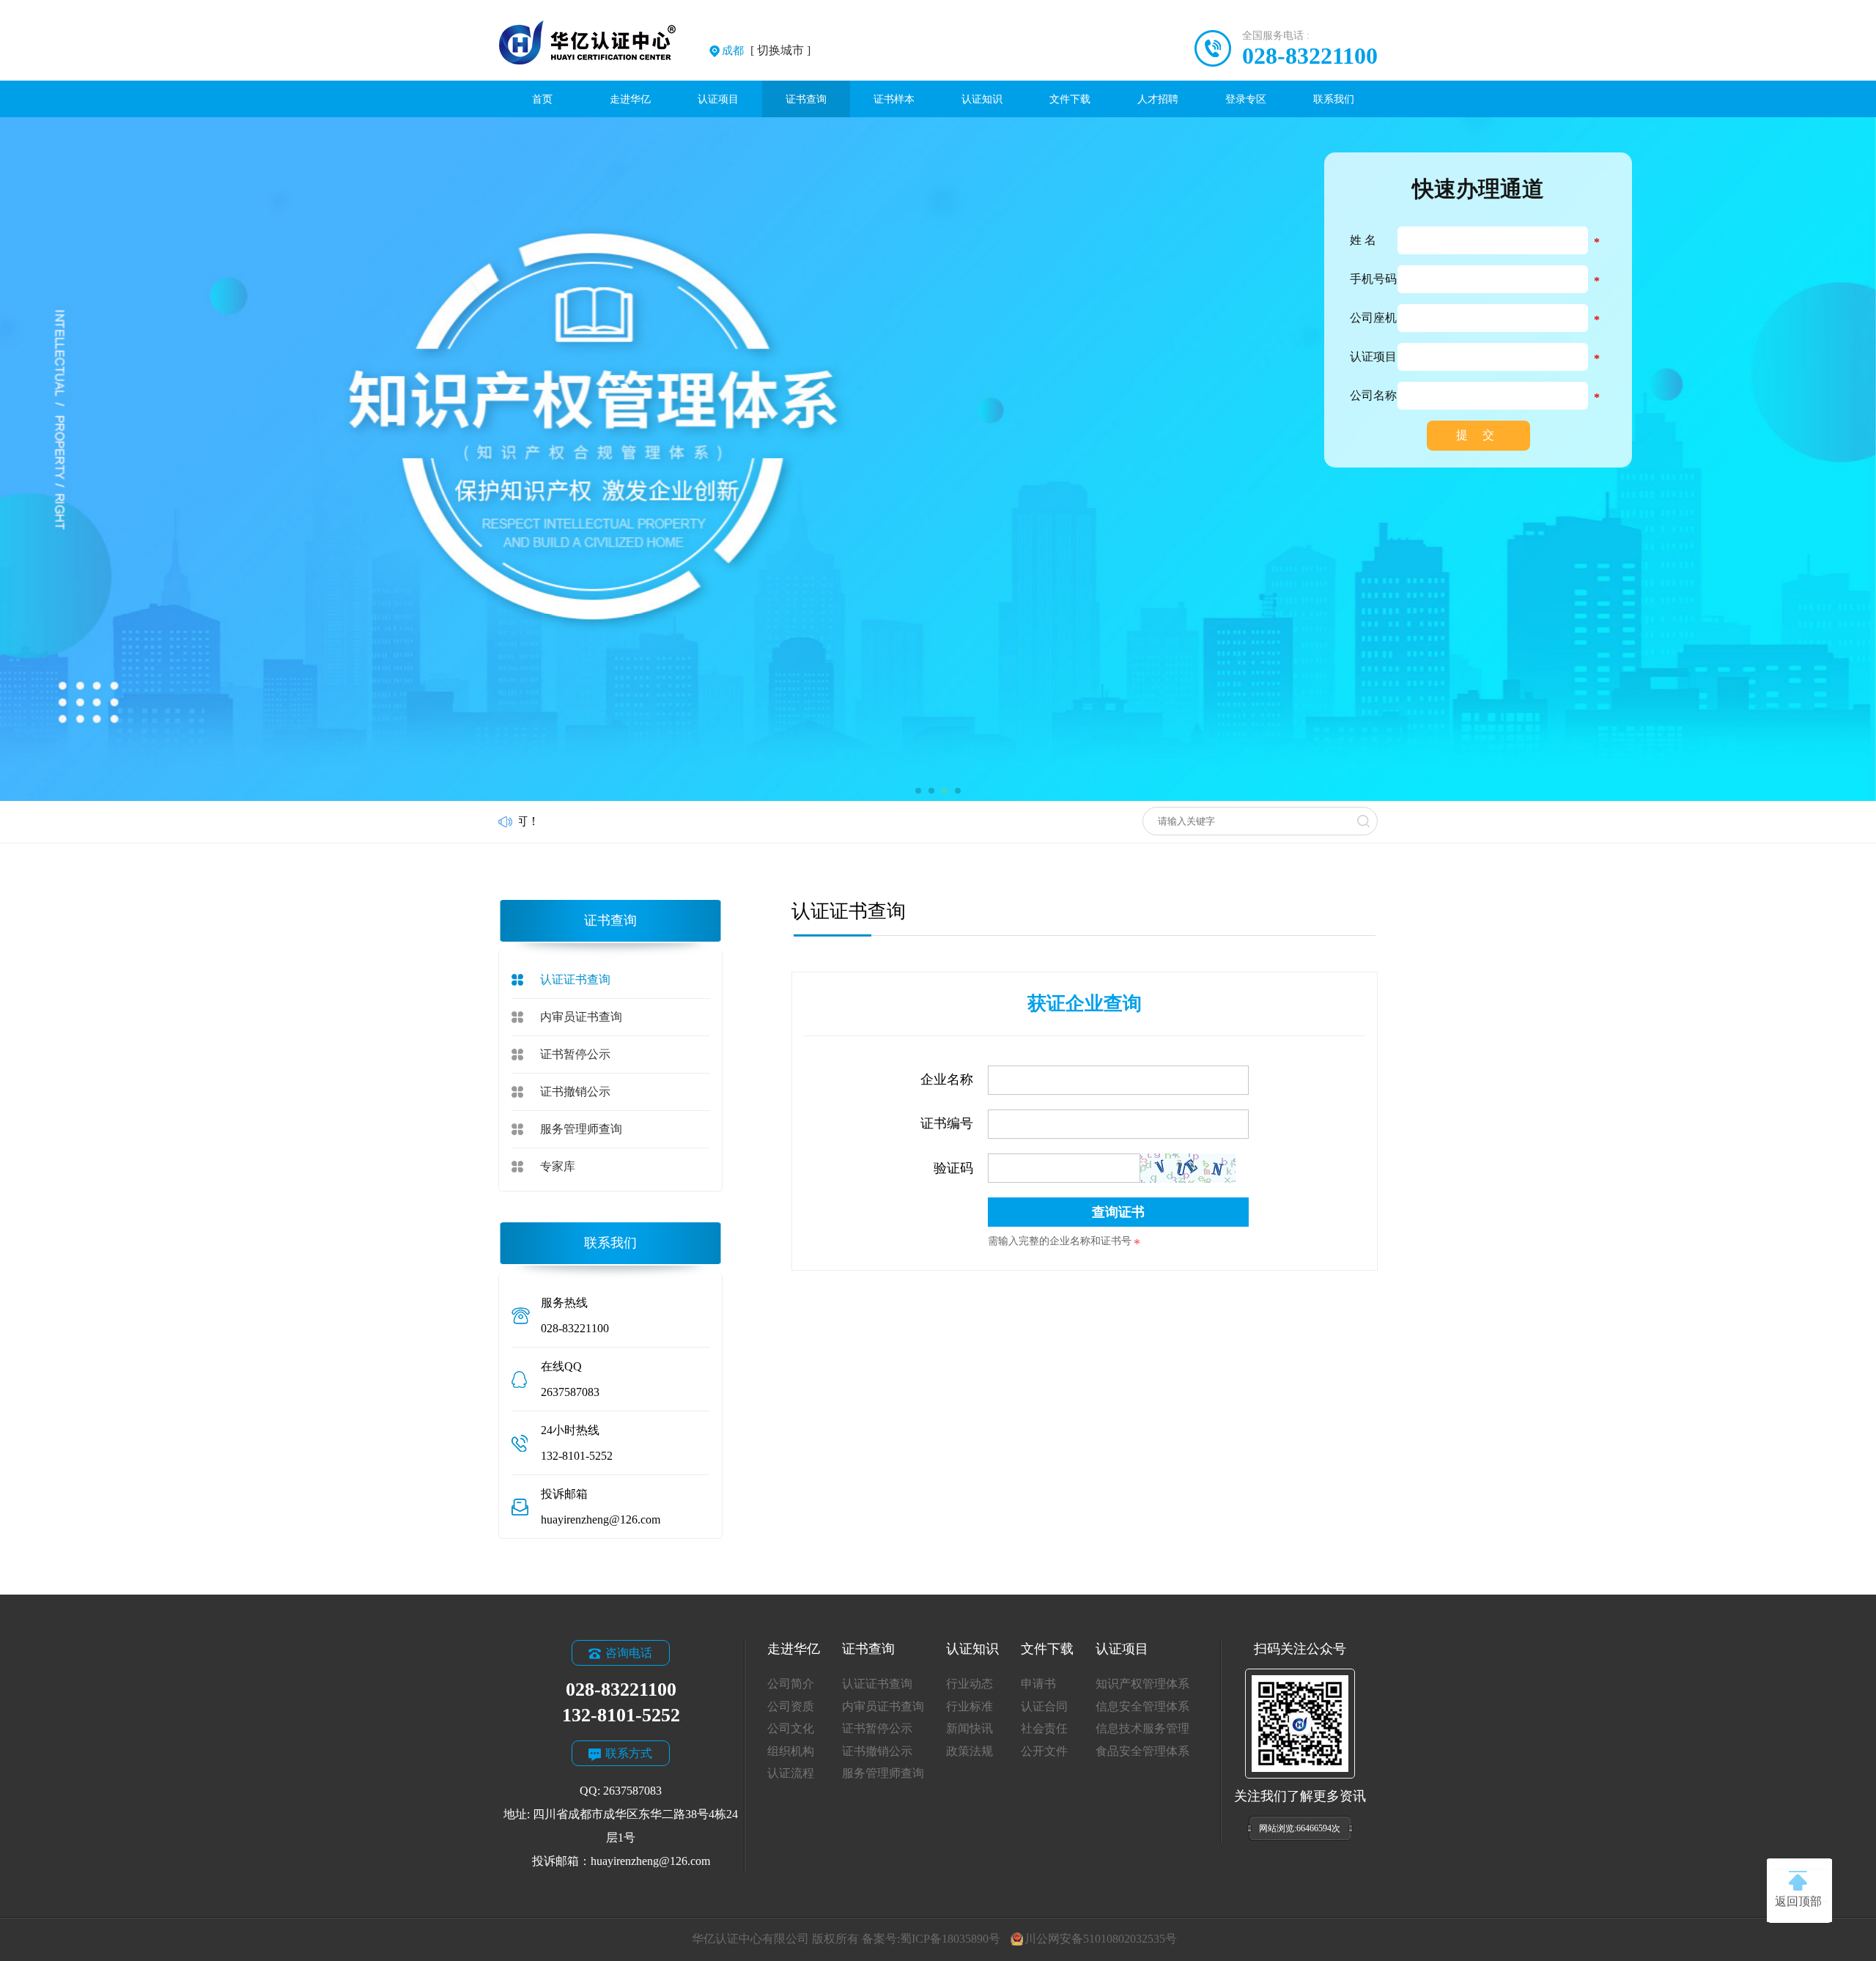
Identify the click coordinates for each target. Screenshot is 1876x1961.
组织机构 (791, 1751)
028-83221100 (1310, 56)
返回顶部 (1798, 1901)
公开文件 (1044, 1751)
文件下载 (1070, 99)
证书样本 (894, 99)
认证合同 (1044, 1706)
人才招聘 (1158, 99)
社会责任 (1044, 1728)
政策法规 (970, 1751)
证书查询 (806, 99)
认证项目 (718, 99)
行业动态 (970, 1684)
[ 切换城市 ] (766, 50)
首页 (542, 99)
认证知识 (982, 99)
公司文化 (791, 1728)
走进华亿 (630, 99)
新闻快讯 (970, 1728)
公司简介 (791, 1684)
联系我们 (1334, 99)
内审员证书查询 (581, 1017)
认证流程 (791, 1773)
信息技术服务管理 (1142, 1728)
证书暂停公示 (575, 1054)
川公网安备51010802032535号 (1100, 1939)
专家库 (558, 1166)
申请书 (1038, 1684)
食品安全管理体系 (1142, 1751)
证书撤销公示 (575, 1092)
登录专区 (1246, 99)
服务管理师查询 (581, 1129)
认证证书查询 (575, 979)
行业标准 (970, 1706)
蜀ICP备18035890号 (950, 1939)
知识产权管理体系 (1142, 1684)
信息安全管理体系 (1142, 1706)
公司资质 (791, 1706)
